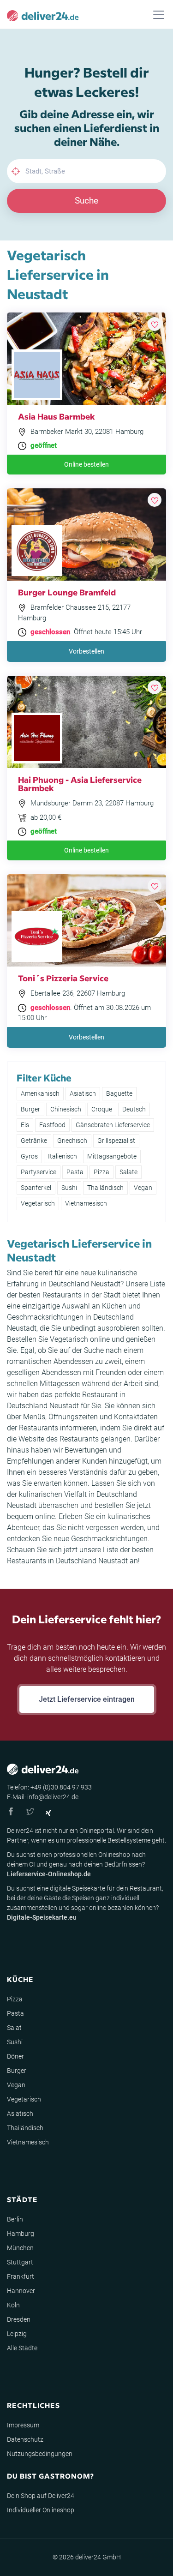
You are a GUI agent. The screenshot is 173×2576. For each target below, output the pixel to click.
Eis (25, 1125)
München (20, 2248)
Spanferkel (36, 1188)
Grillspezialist (116, 1141)
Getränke (34, 1141)
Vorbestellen (86, 651)
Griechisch (72, 1141)
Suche (86, 201)
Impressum (23, 2425)
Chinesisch (66, 1109)
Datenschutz (25, 2439)
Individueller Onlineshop (41, 2510)
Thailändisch (105, 1188)
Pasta (75, 1172)
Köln (13, 2305)
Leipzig (17, 2334)
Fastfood (52, 1125)
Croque (102, 1109)
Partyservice (39, 1172)
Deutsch (134, 1109)
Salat (14, 2028)
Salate (128, 1172)
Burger (30, 1109)
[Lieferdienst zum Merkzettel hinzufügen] (155, 324)
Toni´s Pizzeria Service (63, 978)
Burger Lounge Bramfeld (67, 592)
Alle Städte (22, 2348)
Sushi (69, 1188)
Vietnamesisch (86, 1203)
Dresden (19, 2319)
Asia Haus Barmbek (57, 416)
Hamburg (21, 2234)
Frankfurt (21, 2276)
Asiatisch (83, 1093)
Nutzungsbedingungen (40, 2454)
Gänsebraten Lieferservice (113, 1125)
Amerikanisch (40, 1093)
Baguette (119, 1093)
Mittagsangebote (112, 1156)
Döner (15, 2056)
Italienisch (63, 1156)
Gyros (29, 1156)
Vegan (143, 1188)
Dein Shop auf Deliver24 (41, 2496)
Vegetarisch (38, 1203)
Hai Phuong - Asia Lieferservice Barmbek (80, 784)
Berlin (15, 2219)
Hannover (21, 2291)
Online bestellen (86, 464)
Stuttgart (20, 2262)
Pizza (101, 1172)
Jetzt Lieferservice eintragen (87, 1699)
